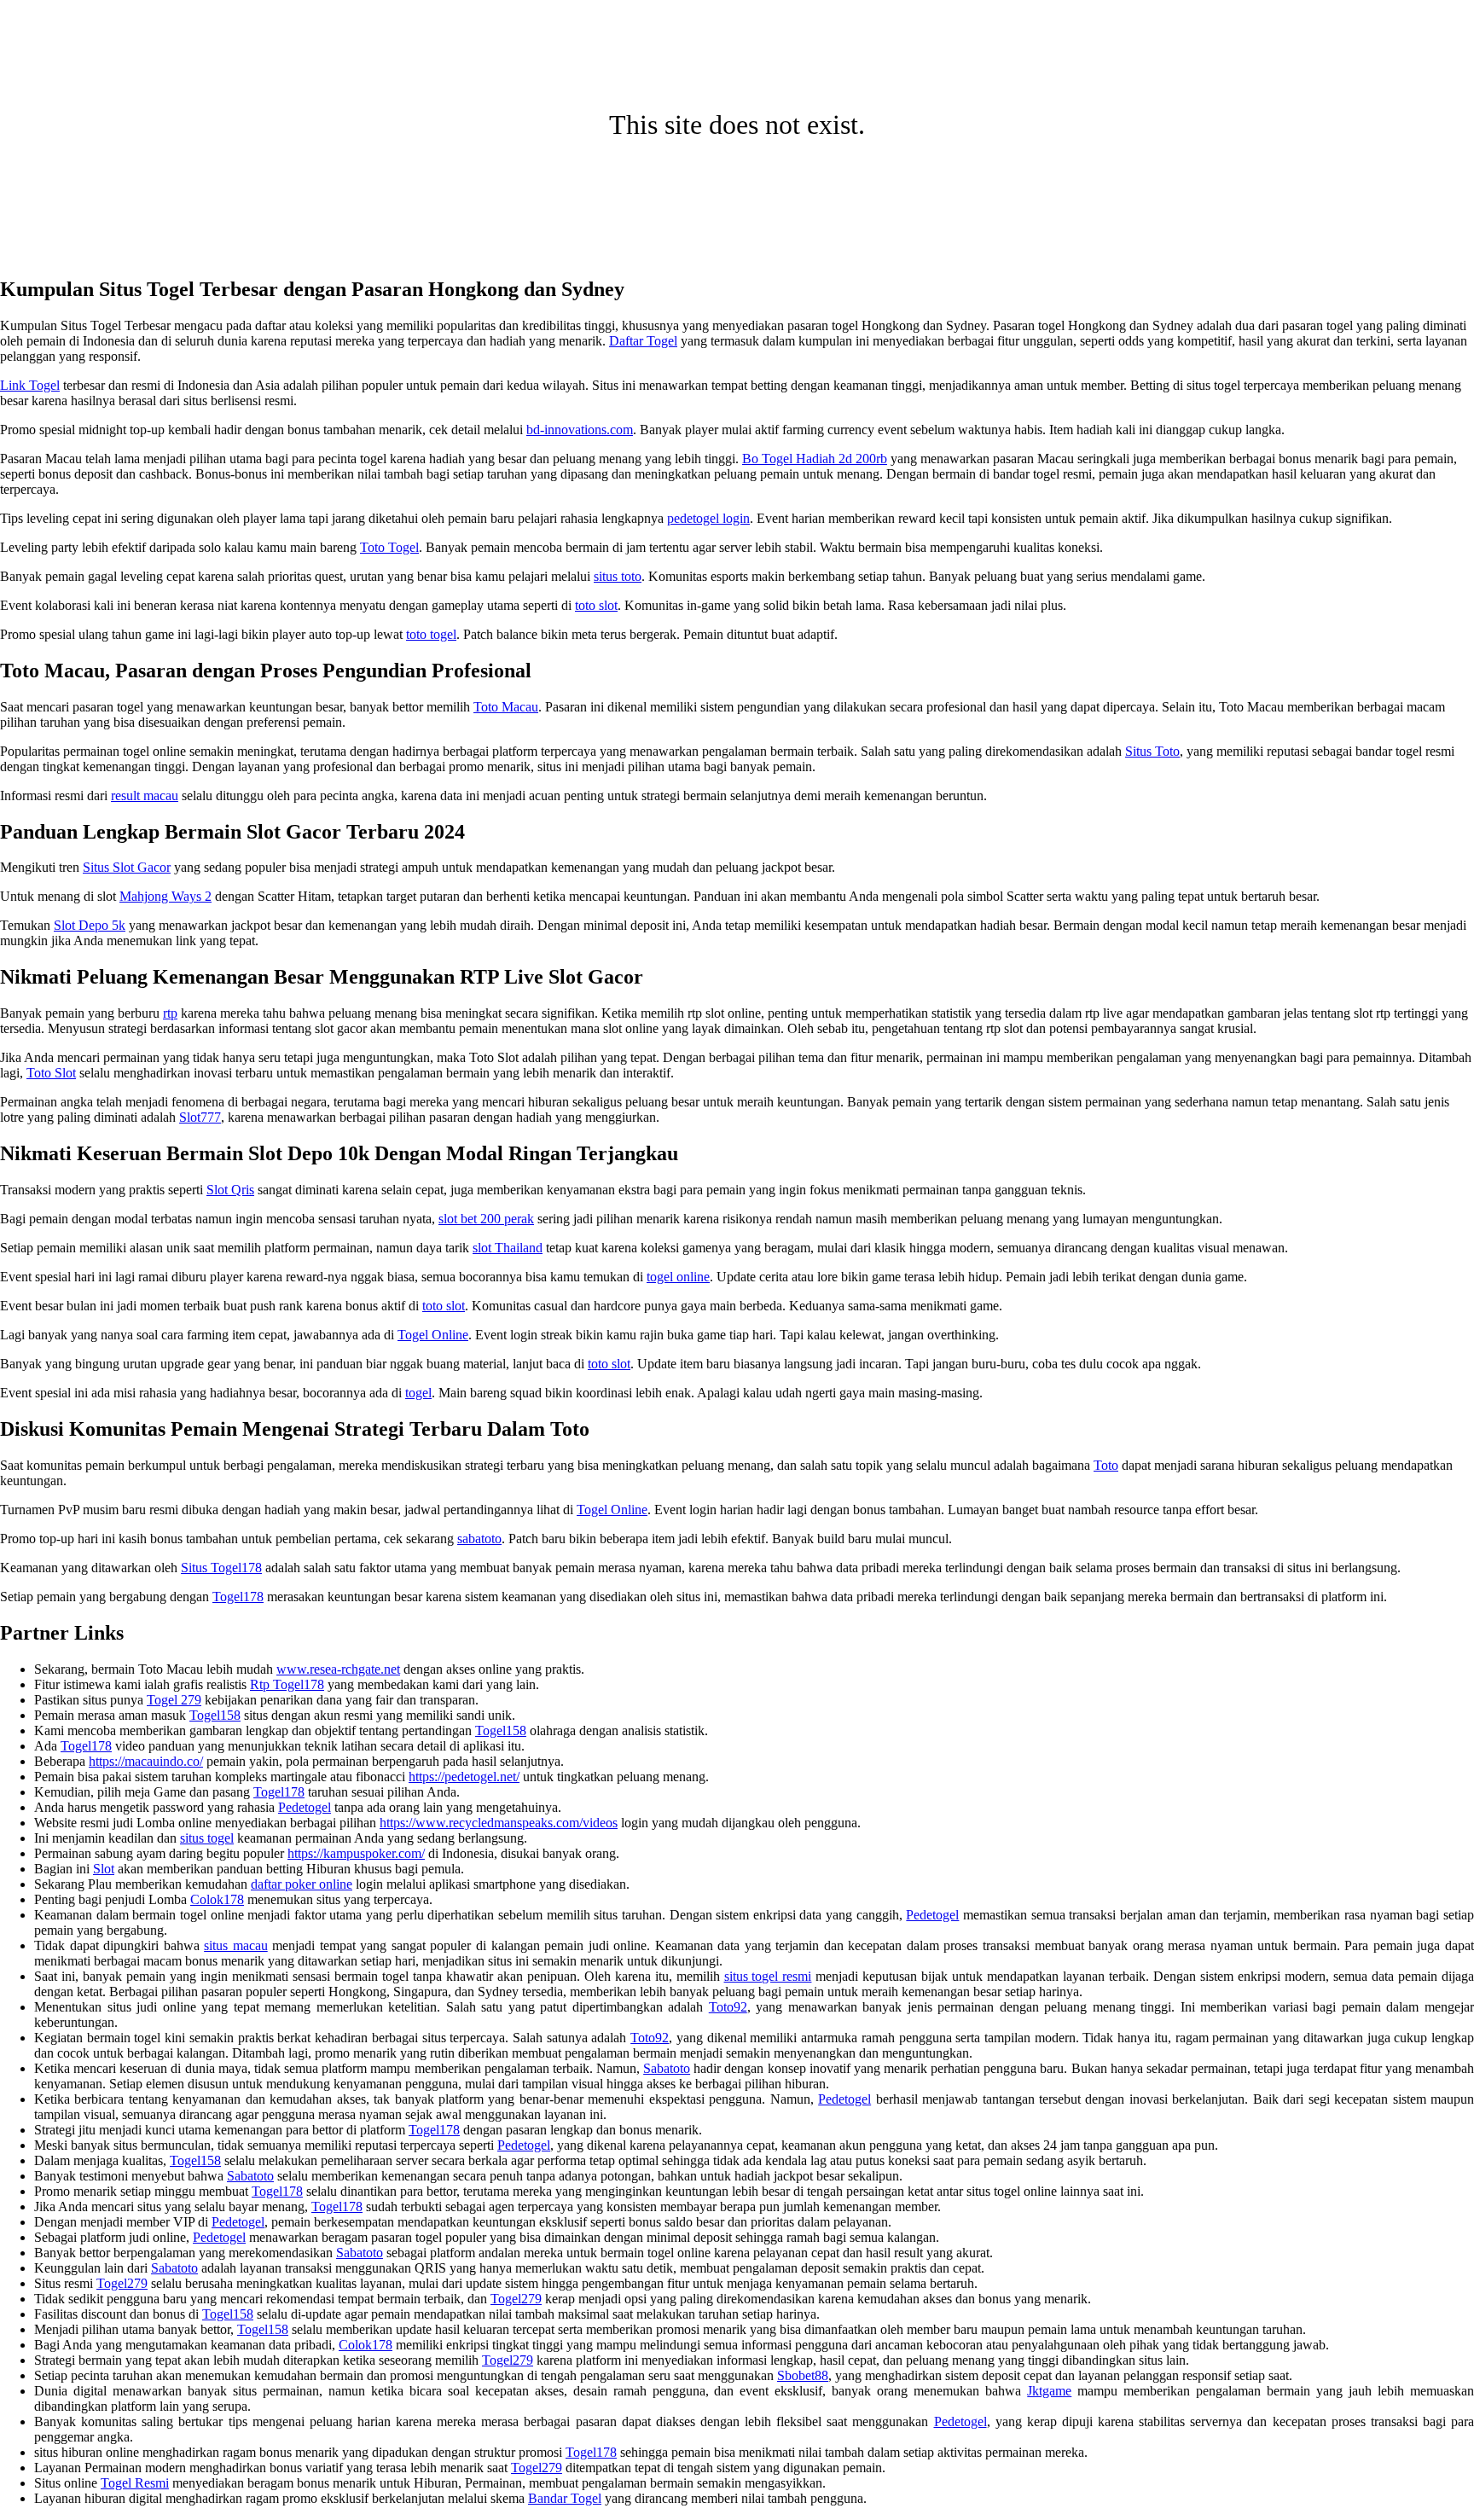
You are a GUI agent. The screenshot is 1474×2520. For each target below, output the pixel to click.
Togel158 (215, 1715)
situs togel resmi (768, 1976)
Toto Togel (389, 547)
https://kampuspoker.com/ (356, 1853)
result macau (145, 795)
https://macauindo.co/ (146, 1761)
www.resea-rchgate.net (338, 1669)
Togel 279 (174, 1700)
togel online (678, 1277)
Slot (104, 1869)
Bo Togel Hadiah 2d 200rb (815, 459)
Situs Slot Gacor (127, 867)
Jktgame (1049, 2391)
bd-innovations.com (580, 430)
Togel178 (238, 1597)
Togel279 (122, 2283)
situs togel (207, 1838)
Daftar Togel (643, 341)
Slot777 (200, 1117)
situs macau (236, 1945)
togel (418, 1393)
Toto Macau (506, 707)
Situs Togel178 (221, 1568)
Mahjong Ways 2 (165, 896)
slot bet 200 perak (486, 1219)
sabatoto (479, 1539)
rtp (170, 1013)
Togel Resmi (135, 2483)
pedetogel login (708, 518)
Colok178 (217, 1899)
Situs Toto (1152, 751)
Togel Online (433, 1335)
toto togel (431, 634)
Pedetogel (305, 1807)
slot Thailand (508, 1248)
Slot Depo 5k (90, 925)
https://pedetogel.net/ (464, 1777)
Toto (1106, 1465)
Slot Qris (230, 1190)
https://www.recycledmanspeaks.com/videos (499, 1823)
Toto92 (728, 2007)
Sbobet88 (803, 2375)
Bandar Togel (565, 2498)
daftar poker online (302, 1884)
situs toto (618, 576)
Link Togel (30, 385)
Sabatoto (667, 2068)
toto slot (596, 605)
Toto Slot (51, 1073)
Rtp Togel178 (287, 1684)
